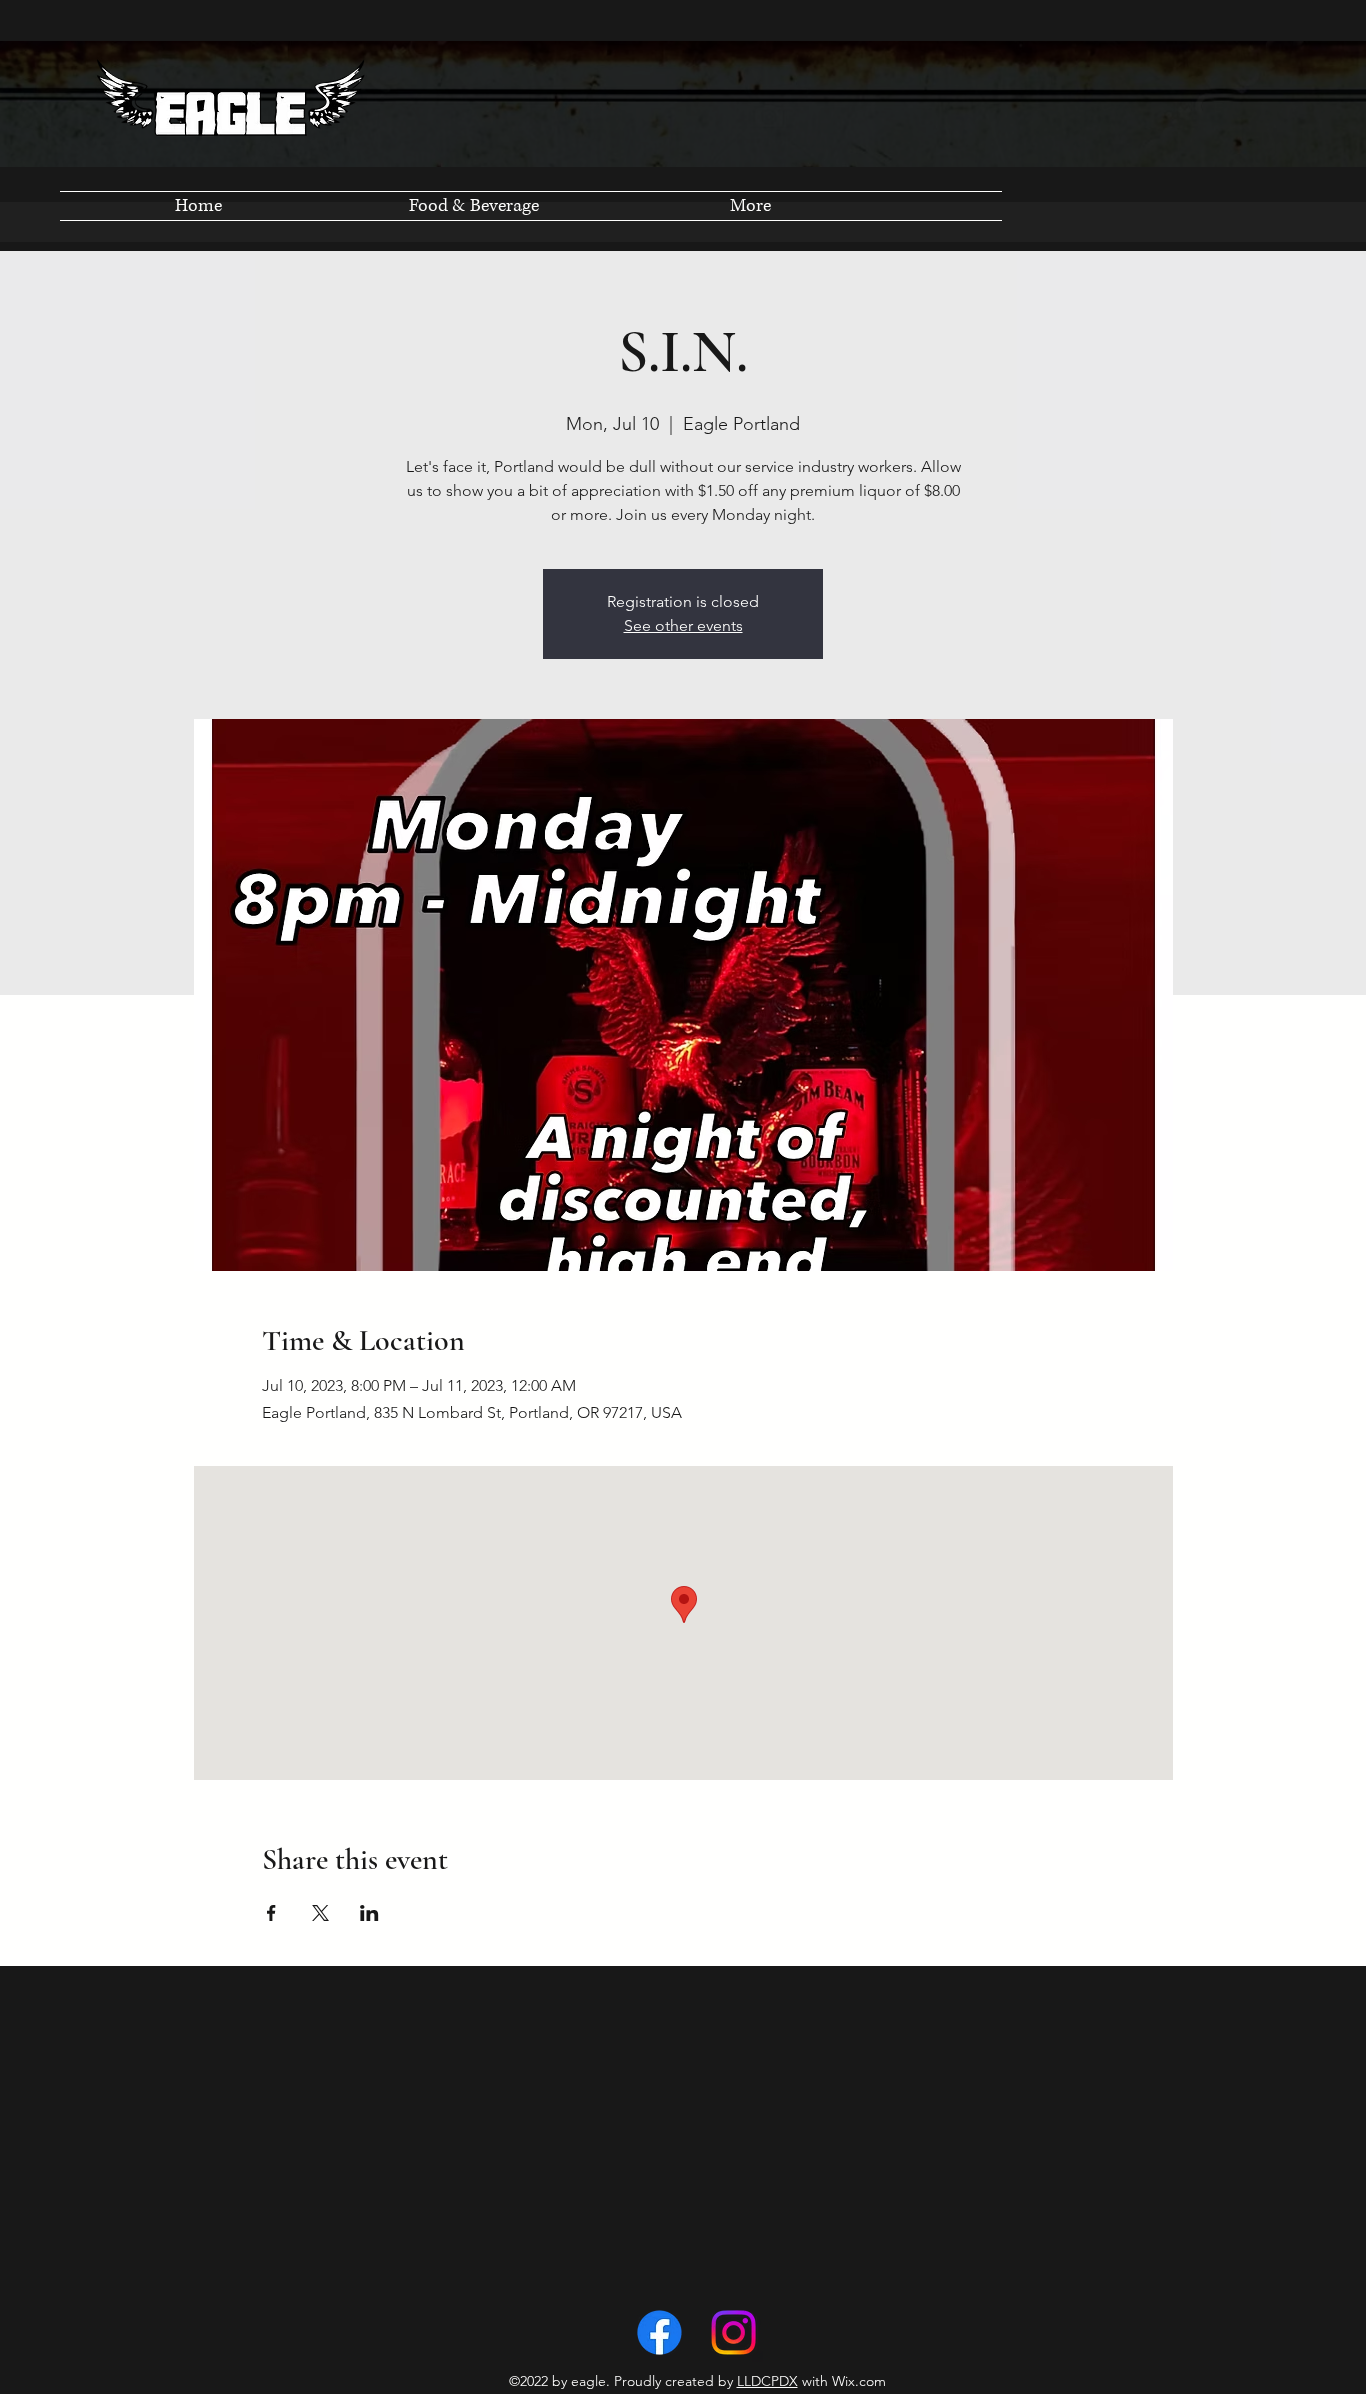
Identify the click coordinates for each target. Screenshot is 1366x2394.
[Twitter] (733, 2332)
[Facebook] (659, 2332)
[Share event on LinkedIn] (369, 1913)
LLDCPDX (767, 2381)
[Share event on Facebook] (271, 1913)
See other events (683, 625)
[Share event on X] (320, 1913)
